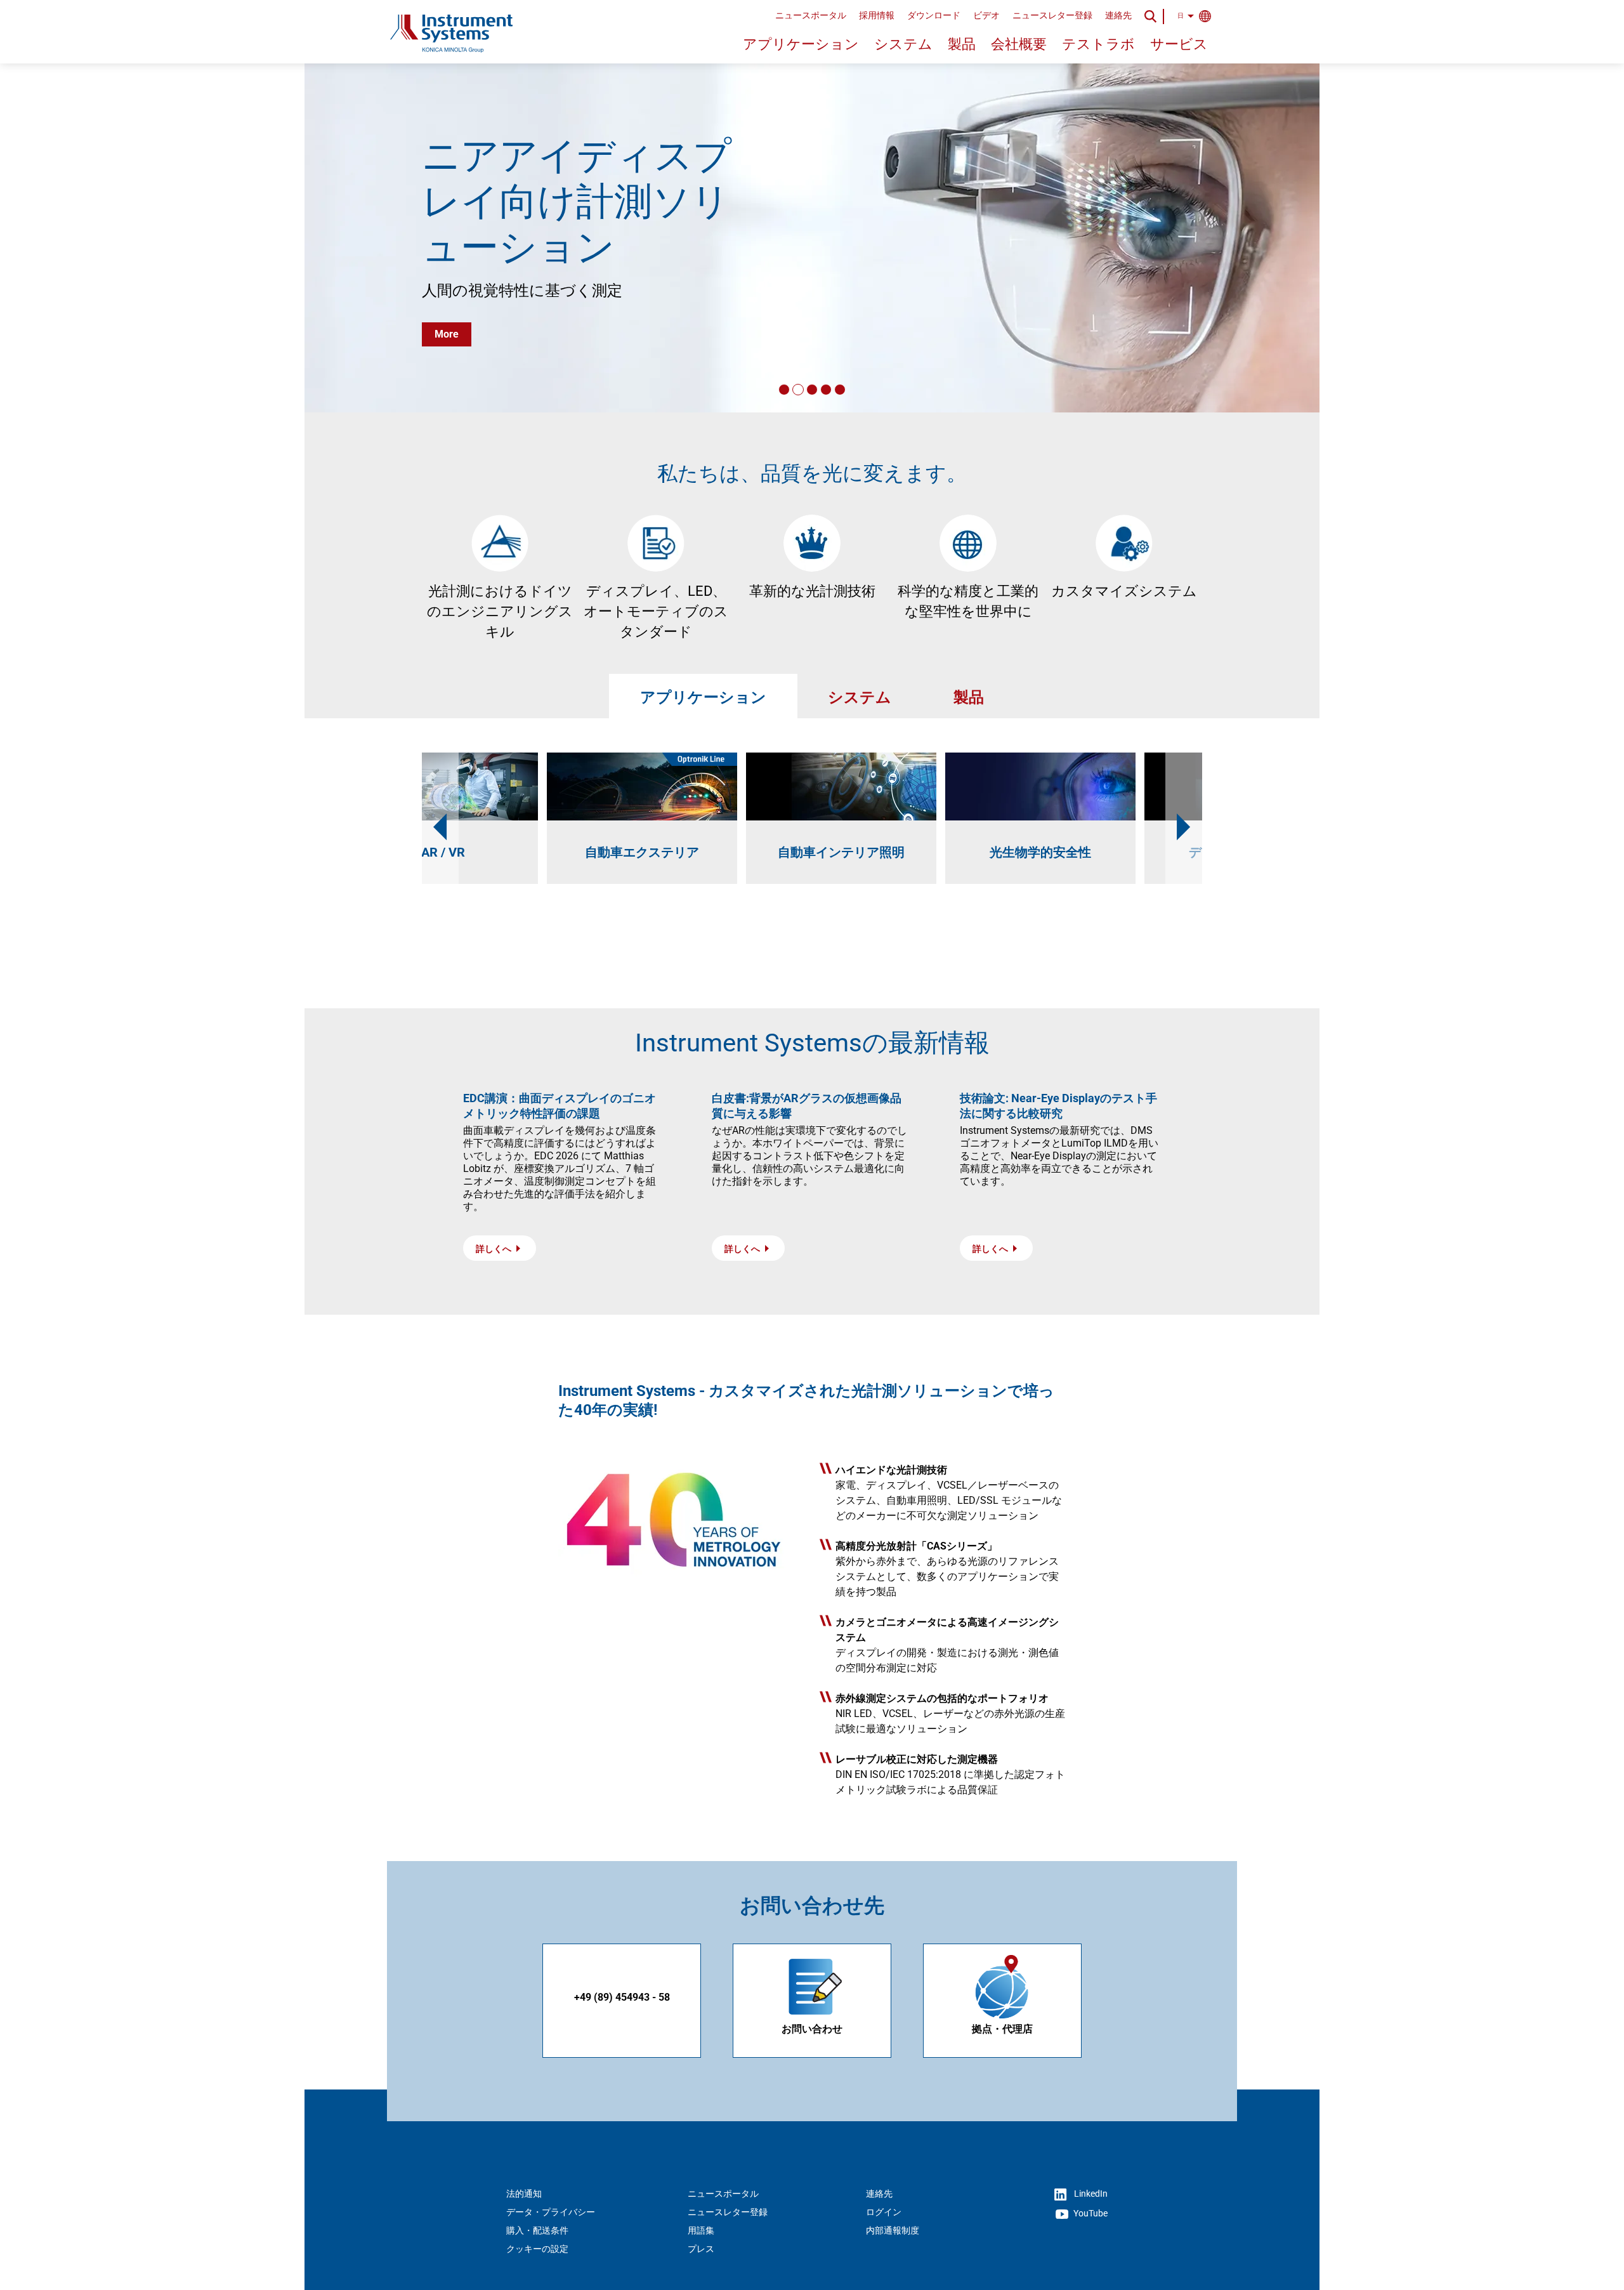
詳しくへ (494, 1249)
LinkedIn (1090, 2194)
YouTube (1090, 2213)
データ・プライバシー (551, 2212)
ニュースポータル (811, 15)
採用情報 (877, 15)
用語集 (701, 2230)
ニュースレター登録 (1052, 15)
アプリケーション (801, 44)
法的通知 (524, 2194)
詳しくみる (460, 307)
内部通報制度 (893, 2230)
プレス (701, 2249)
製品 (962, 44)
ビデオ (986, 15)
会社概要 (1019, 44)
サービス (1179, 44)
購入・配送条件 (537, 2230)
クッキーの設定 (537, 2249)
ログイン (884, 2212)
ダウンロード (934, 15)
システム (903, 44)
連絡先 (1118, 15)
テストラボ (1098, 44)
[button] (784, 390)
